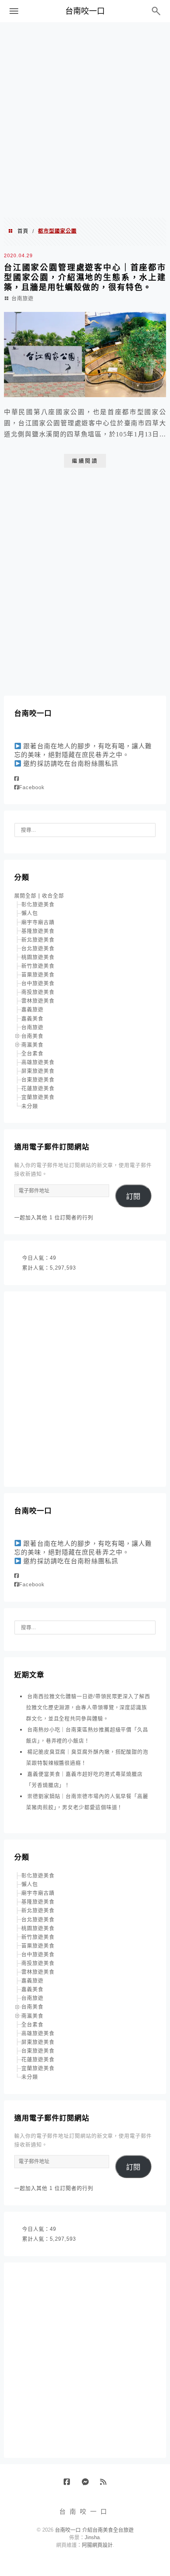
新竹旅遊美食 (38, 966)
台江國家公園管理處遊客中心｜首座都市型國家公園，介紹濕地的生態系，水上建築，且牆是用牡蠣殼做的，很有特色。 (85, 277)
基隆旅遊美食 (38, 931)
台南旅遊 (23, 298)
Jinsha (92, 2537)
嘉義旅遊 (32, 1009)
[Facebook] (17, 779)
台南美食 (32, 1036)
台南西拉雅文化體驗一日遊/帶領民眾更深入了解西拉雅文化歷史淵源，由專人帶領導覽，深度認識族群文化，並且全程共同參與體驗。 (88, 1707)
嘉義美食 (32, 1018)
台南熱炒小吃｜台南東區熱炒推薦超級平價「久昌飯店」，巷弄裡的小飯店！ (87, 1735)
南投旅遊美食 (38, 992)
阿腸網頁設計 (97, 2545)
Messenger (88, 2485)
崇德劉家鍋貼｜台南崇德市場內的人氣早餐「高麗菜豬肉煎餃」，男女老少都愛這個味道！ (87, 1802)
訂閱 (133, 1197)
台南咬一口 (85, 11)
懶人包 (30, 913)
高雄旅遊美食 (38, 1062)
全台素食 (32, 1053)
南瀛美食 (32, 1045)
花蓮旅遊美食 (38, 1088)
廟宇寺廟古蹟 (38, 922)
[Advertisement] (85, 119)
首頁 (23, 231)
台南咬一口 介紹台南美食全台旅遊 (94, 2530)
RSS (106, 2485)
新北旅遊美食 (38, 940)
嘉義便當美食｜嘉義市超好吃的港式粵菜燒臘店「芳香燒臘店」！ (84, 1779)
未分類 (30, 1106)
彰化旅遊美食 (38, 904)
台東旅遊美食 (38, 1080)
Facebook (32, 787)
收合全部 (53, 896)
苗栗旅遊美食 (38, 974)
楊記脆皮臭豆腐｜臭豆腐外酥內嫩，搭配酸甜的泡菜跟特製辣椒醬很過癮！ (87, 1757)
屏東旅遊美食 (38, 1071)
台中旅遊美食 (38, 983)
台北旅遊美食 (38, 948)
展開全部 (25, 896)
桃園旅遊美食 (38, 957)
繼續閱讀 (85, 461)
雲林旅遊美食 (38, 1001)
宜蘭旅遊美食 (38, 1097)
